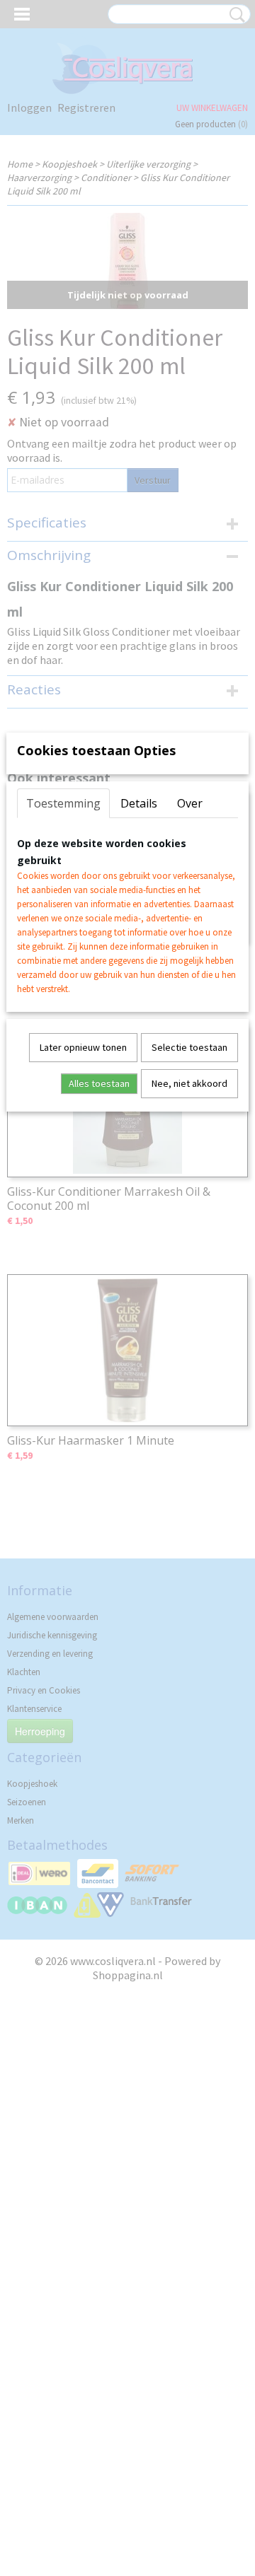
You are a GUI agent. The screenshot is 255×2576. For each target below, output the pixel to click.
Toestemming (63, 803)
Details (139, 803)
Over (190, 803)
